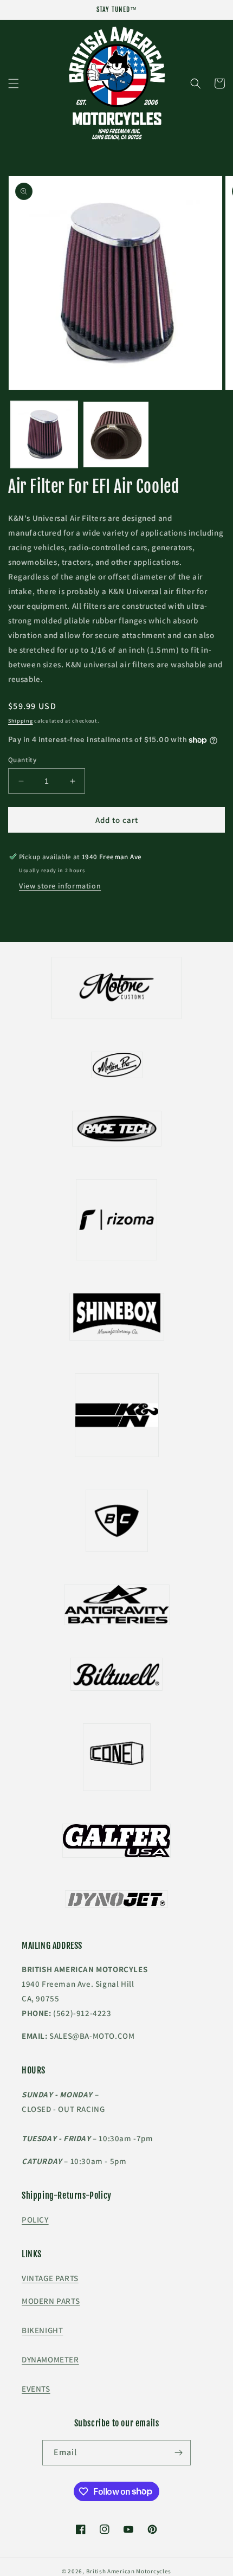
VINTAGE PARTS (50, 2278)
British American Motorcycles (129, 2571)
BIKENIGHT (42, 2330)
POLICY (35, 2220)
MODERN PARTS (51, 2301)
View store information (60, 886)
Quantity (22, 760)
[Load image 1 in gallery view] (44, 434)
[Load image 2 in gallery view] (116, 434)
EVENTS (36, 2389)
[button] (14, 83)
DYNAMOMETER (50, 2359)
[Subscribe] (178, 2453)
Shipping (21, 721)
